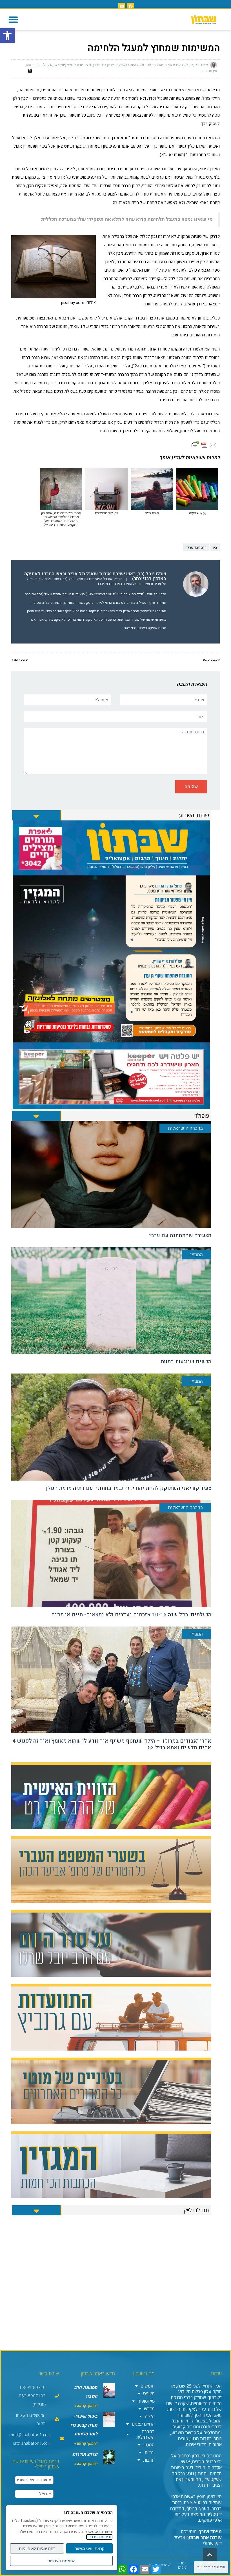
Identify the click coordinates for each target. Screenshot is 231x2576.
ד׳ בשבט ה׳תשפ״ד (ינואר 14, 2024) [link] (67, 65)
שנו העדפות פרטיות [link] (211, 2567)
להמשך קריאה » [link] (86, 2406)
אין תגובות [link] (210, 71)
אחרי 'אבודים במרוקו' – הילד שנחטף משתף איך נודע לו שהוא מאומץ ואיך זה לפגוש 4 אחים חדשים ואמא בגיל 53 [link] (112, 1744)
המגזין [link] (149, 2445)
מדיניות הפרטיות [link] (99, 2537)
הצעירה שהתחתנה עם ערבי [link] (180, 1235)
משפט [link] (149, 2393)
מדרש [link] (149, 2409)
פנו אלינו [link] (182, 2565)
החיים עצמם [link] (143, 2424)
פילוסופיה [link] (146, 2401)
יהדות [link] (150, 2452)
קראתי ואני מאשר (90, 2548)
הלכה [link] (150, 2416)
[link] (7, 35)
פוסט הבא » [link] (19, 660)
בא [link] (215, 547)
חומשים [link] (148, 2386)
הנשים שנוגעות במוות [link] (186, 1362)
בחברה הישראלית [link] (146, 2434)
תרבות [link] (149, 2460)
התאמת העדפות (61, 2561)
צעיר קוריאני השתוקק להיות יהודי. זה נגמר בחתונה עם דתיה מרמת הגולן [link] (129, 1488)
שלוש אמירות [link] (85, 2454)
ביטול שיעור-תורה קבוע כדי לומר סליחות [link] (84, 2425)
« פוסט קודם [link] (211, 660)
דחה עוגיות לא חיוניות (37, 2548)
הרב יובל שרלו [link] (196, 547)
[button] (13, 19)
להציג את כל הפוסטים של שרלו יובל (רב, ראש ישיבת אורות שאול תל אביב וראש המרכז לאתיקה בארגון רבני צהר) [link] (96, 581)
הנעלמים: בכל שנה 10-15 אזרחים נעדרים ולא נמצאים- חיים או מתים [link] (131, 1615)
